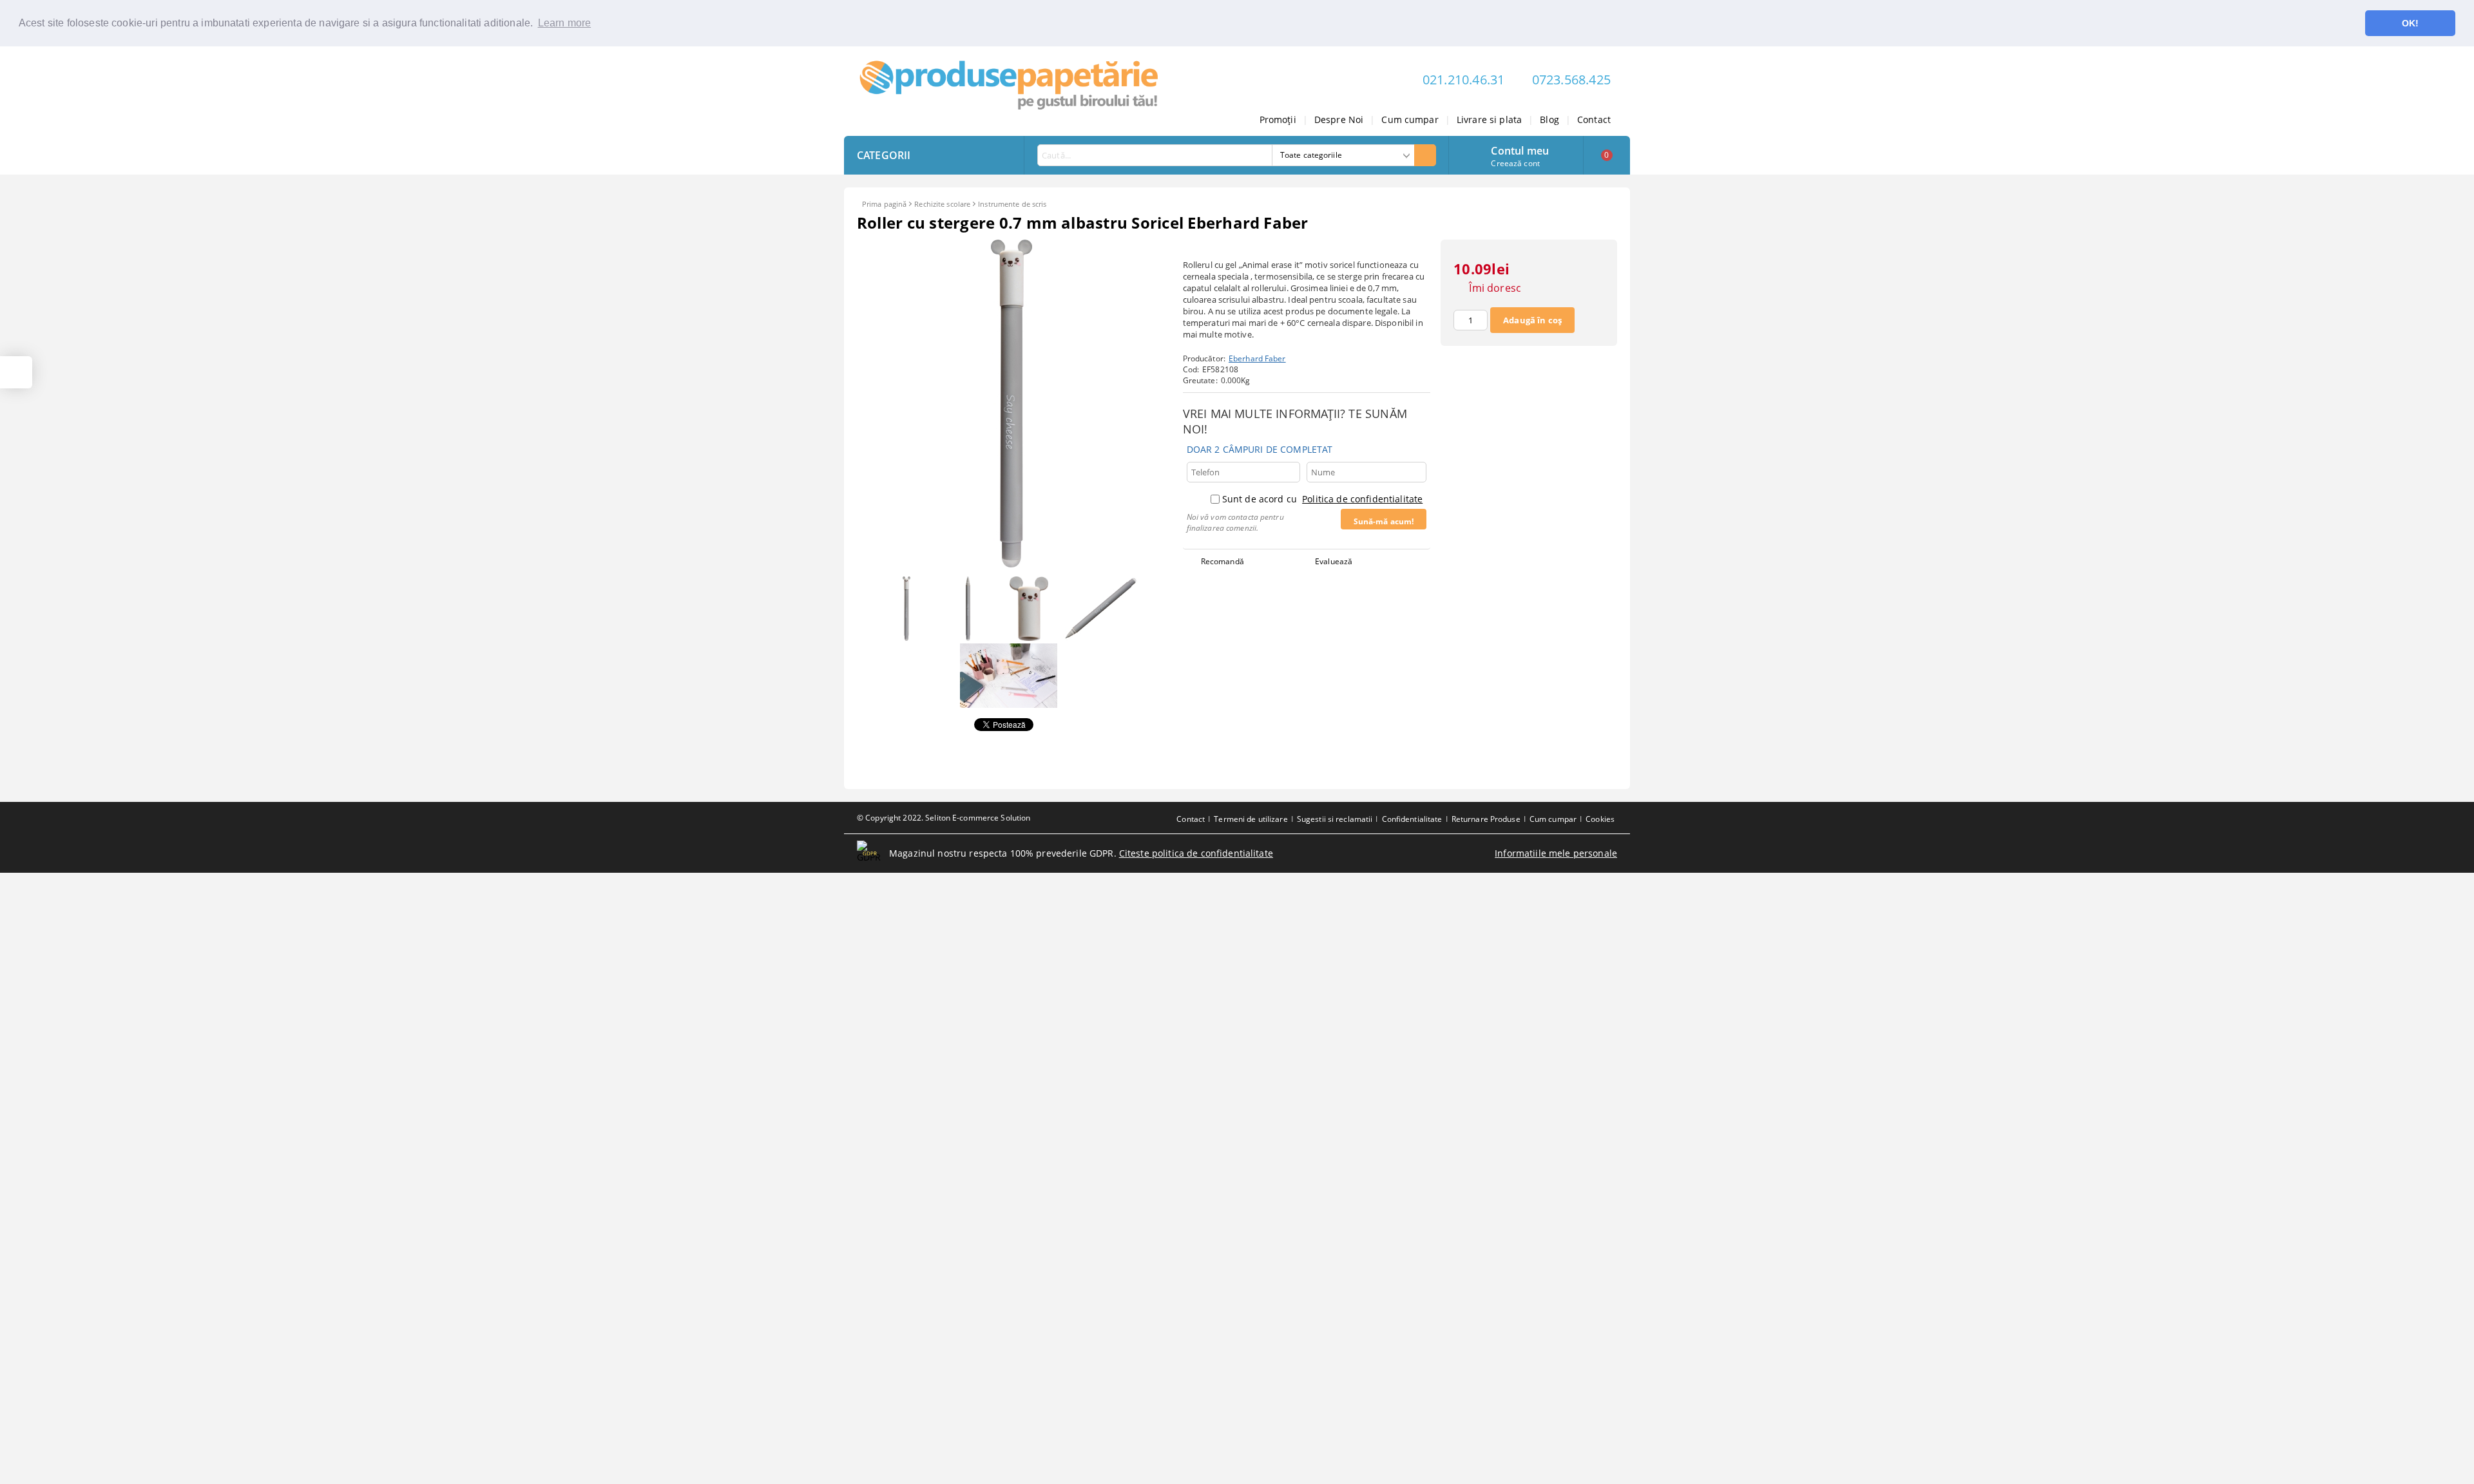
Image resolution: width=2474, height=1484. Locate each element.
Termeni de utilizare (1251, 819)
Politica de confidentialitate (1362, 499)
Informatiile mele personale (1556, 853)
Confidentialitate (1412, 819)
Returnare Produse (1486, 819)
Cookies (1600, 819)
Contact (1594, 119)
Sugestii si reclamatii (1335, 819)
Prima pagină (884, 204)
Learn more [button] (565, 23)
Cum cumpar (1410, 119)
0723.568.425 (1571, 80)
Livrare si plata (1489, 119)
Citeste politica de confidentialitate (1196, 853)
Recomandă (1223, 561)
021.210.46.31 (1464, 80)
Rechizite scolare (942, 204)
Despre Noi (1339, 119)
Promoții (1278, 119)
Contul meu (1520, 149)
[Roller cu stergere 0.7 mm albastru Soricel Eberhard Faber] (1012, 564)
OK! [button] (2410, 23)
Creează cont (1515, 163)
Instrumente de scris (1012, 204)
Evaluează (1334, 561)
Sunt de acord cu (1322, 499)
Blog (1549, 119)
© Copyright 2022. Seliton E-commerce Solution (944, 818)
